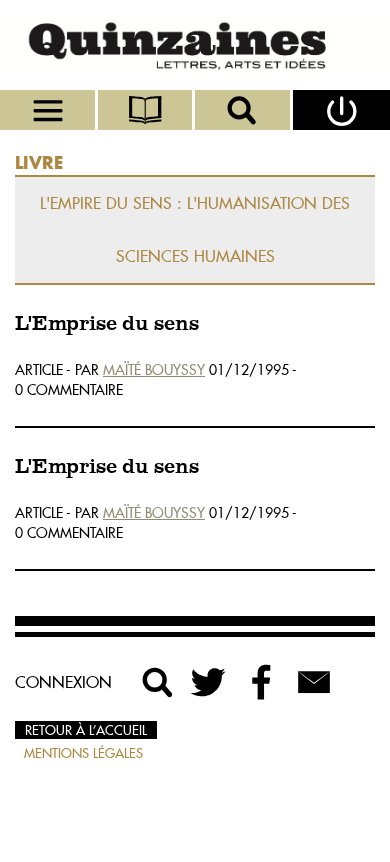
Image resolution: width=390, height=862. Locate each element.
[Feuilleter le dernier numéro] (147, 110)
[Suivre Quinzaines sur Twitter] (210, 682)
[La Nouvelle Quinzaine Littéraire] (195, 45)
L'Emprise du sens (107, 324)
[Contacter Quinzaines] (314, 682)
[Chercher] (244, 110)
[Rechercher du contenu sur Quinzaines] (158, 682)
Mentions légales (83, 753)
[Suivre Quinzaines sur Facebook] (262, 682)
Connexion (63, 682)
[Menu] (49, 110)
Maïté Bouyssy (154, 370)
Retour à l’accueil (86, 730)
